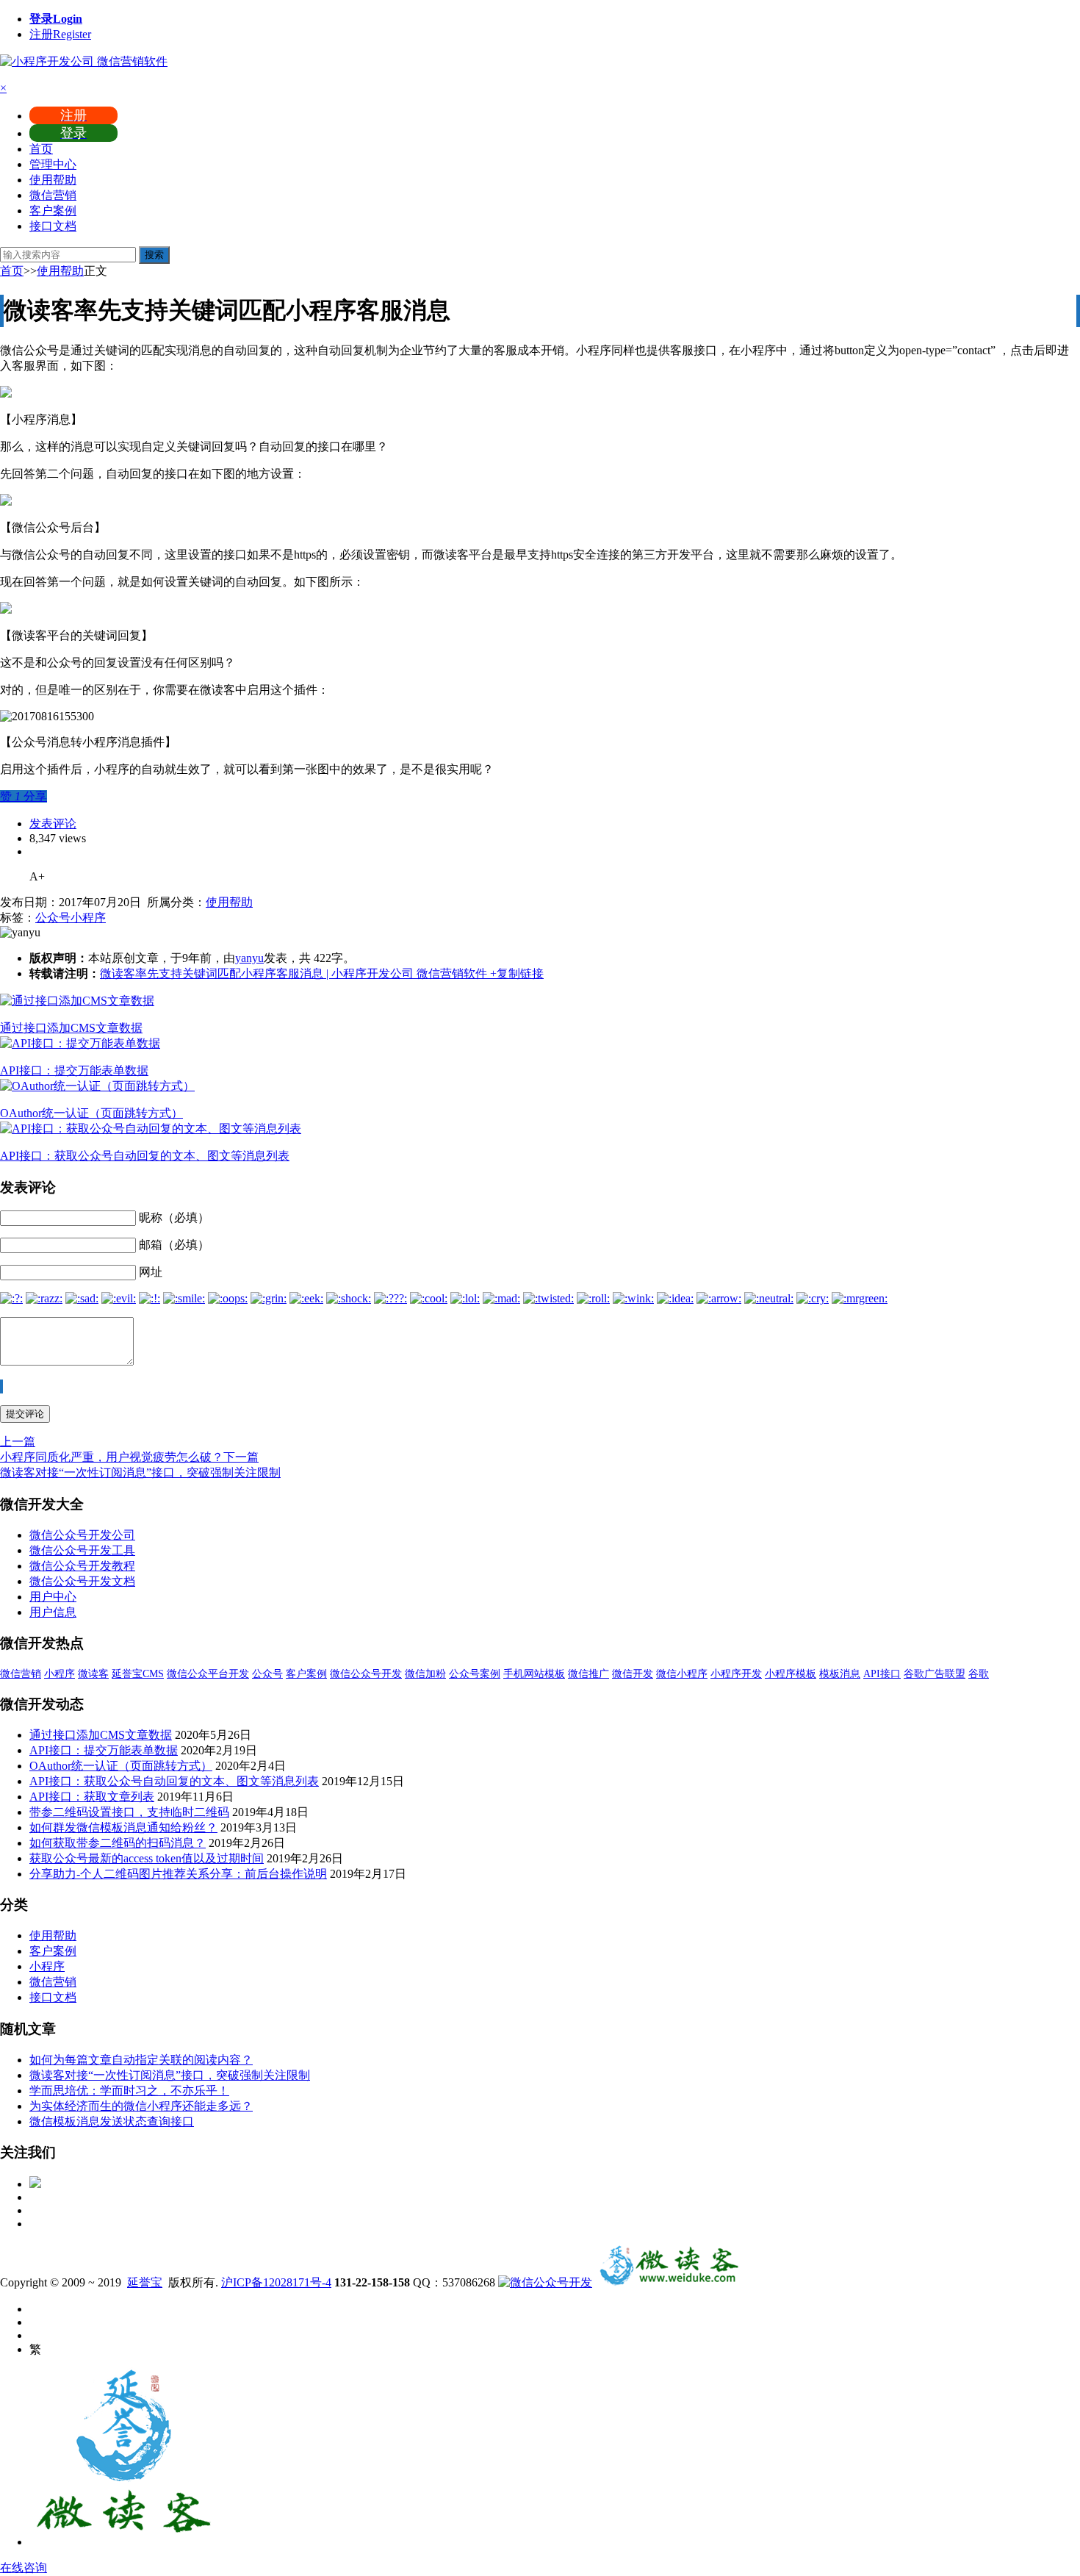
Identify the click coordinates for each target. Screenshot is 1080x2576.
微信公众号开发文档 (82, 1581)
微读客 (93, 1674)
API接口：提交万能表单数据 (74, 1070)
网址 (151, 1272)
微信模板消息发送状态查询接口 (112, 2121)
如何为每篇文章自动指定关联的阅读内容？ (141, 2060)
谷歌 (979, 1674)
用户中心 (53, 1597)
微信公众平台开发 (208, 1674)
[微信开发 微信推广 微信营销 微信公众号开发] (669, 2282)
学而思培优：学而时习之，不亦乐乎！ (129, 2091)
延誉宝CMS (138, 1674)
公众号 (53, 918)
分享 (35, 796)
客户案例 (53, 211)
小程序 (88, 918)
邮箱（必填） (174, 1245)
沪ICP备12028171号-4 (276, 2282)
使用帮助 (53, 180)
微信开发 (633, 1674)
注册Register (60, 34)
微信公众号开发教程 (82, 1566)
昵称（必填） (174, 1217)
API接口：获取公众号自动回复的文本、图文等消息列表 (145, 1156)
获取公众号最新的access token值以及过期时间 (147, 1858)
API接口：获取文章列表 (92, 1797)
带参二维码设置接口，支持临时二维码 (129, 1812)
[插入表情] (2, 1386)
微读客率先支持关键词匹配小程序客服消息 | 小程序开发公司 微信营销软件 (294, 973)
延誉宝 (145, 2282)
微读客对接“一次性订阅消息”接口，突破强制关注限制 (170, 2075)
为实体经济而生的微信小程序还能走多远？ (141, 2106)
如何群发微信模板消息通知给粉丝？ (123, 1827)
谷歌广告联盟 (935, 1674)
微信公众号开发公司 (82, 1535)
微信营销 (53, 195)
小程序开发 (736, 1674)
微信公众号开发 (366, 1674)
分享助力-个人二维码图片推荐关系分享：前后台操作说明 (178, 1874)
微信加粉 (425, 1674)
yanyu (249, 958)
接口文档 (53, 226)
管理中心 (53, 164)
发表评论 (53, 824)
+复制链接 (515, 973)
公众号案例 (475, 1674)
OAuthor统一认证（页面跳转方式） (91, 1113)
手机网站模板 (534, 1674)
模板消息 (840, 1674)
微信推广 (588, 1674)
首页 (41, 149)
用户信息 (53, 1612)
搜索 (154, 255)
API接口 (882, 1674)
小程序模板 (791, 1674)
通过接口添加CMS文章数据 (71, 1028)
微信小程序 (682, 1674)
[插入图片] (1, 1386)
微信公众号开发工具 (82, 1550)
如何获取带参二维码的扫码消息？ (118, 1843)
